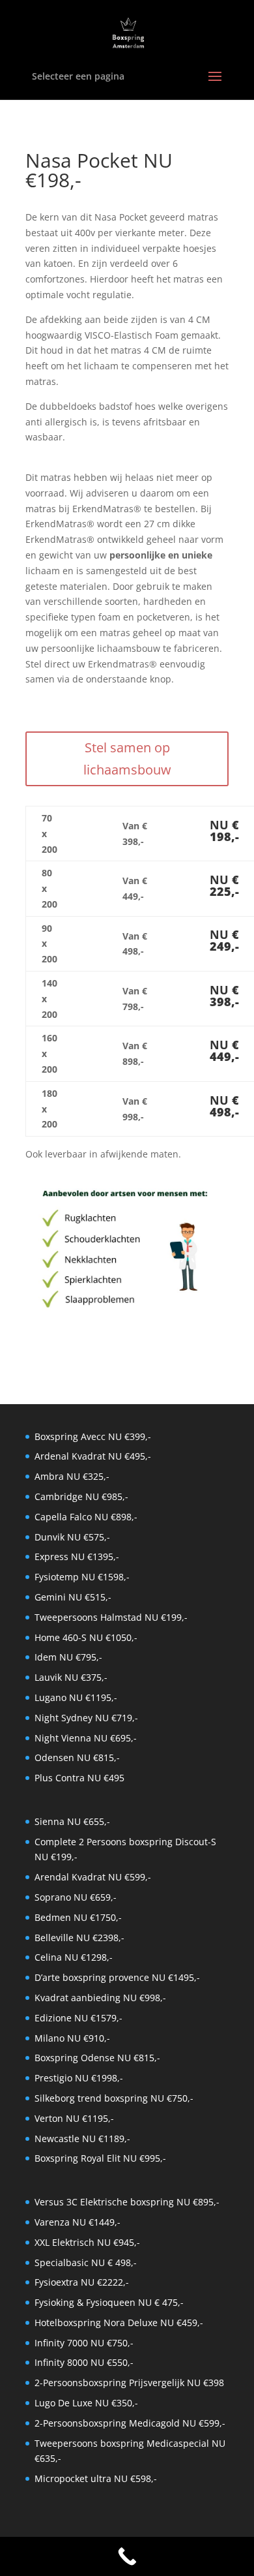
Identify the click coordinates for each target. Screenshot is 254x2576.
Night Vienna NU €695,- (86, 1738)
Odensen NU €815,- (77, 1757)
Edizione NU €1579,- (78, 2018)
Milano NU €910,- (72, 2038)
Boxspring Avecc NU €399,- (93, 1436)
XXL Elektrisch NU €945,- (87, 2242)
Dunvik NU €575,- (72, 1537)
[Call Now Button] (127, 2556)
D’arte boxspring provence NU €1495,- (117, 1977)
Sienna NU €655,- (72, 1821)
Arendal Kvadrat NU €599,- (93, 1877)
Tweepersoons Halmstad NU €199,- (111, 1617)
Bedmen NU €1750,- (78, 1917)
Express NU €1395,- (77, 1556)
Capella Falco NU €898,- (86, 1517)
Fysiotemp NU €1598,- (82, 1577)
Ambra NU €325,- (72, 1476)
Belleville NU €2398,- (79, 1938)
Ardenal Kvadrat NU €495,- (93, 1456)
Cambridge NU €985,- (81, 1496)
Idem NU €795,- (68, 1657)
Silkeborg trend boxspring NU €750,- (114, 2098)
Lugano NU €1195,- (76, 1697)
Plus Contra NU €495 (79, 1778)
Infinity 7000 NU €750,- (84, 2343)
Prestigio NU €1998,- (79, 2078)
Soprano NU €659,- (76, 1897)
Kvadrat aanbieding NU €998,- (100, 1998)
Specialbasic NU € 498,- (86, 2262)
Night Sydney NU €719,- (86, 1718)
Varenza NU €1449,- (78, 2222)
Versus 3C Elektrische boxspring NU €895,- (127, 2202)
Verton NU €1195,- (74, 2118)
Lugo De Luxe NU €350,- (86, 2403)
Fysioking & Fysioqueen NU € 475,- (109, 2302)
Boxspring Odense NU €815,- (97, 2058)
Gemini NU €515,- (73, 1597)
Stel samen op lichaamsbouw (127, 759)
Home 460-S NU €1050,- (86, 1637)
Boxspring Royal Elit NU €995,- (100, 2158)
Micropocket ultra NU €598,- (96, 2478)
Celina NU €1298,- (74, 1957)
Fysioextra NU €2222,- (82, 2282)
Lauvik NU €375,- (71, 1677)
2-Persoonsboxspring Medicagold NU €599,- (130, 2423)
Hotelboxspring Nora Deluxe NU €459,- (119, 2323)
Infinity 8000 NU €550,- (84, 2362)
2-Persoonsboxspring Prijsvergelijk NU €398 (129, 2383)
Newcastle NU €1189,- (82, 2139)
